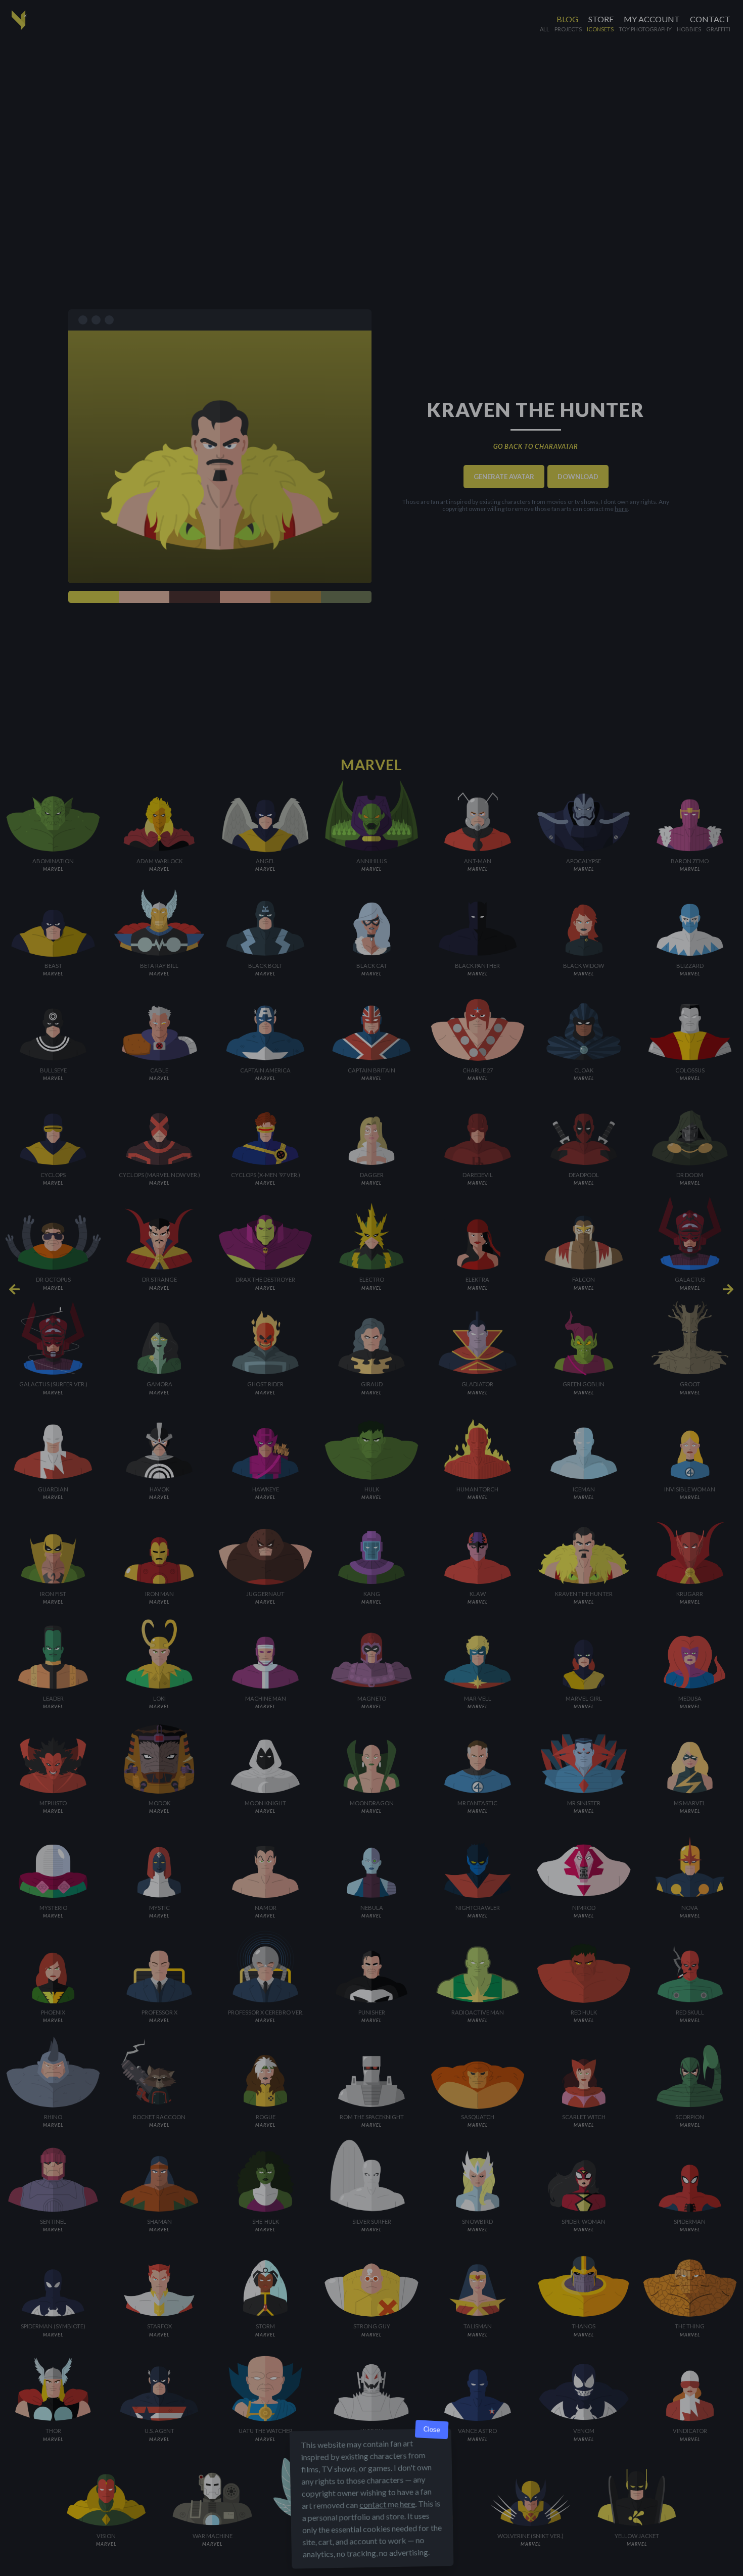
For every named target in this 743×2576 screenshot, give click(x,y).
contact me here (387, 2504)
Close (432, 2430)
